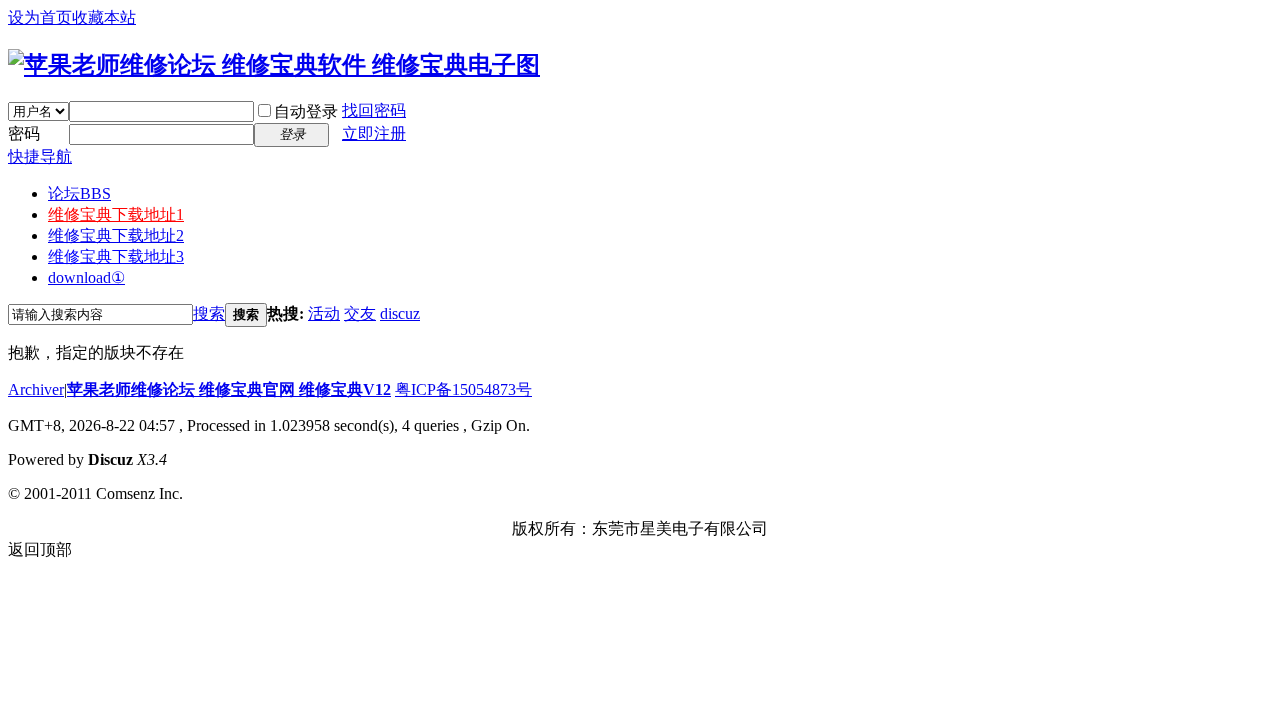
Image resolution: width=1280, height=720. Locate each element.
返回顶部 (40, 549)
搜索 (209, 313)
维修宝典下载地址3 (116, 256)
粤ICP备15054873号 (463, 389)
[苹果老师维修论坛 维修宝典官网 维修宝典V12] (274, 65)
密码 (24, 133)
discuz (400, 313)
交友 (360, 313)
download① (86, 277)
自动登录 (306, 111)
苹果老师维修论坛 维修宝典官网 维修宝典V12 (229, 389)
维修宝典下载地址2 (116, 235)
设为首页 (40, 17)
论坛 (79, 193)
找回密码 (374, 110)
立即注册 (374, 133)
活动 (324, 313)
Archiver (36, 389)
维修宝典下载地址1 (116, 214)
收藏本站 (104, 17)
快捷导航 (40, 156)
